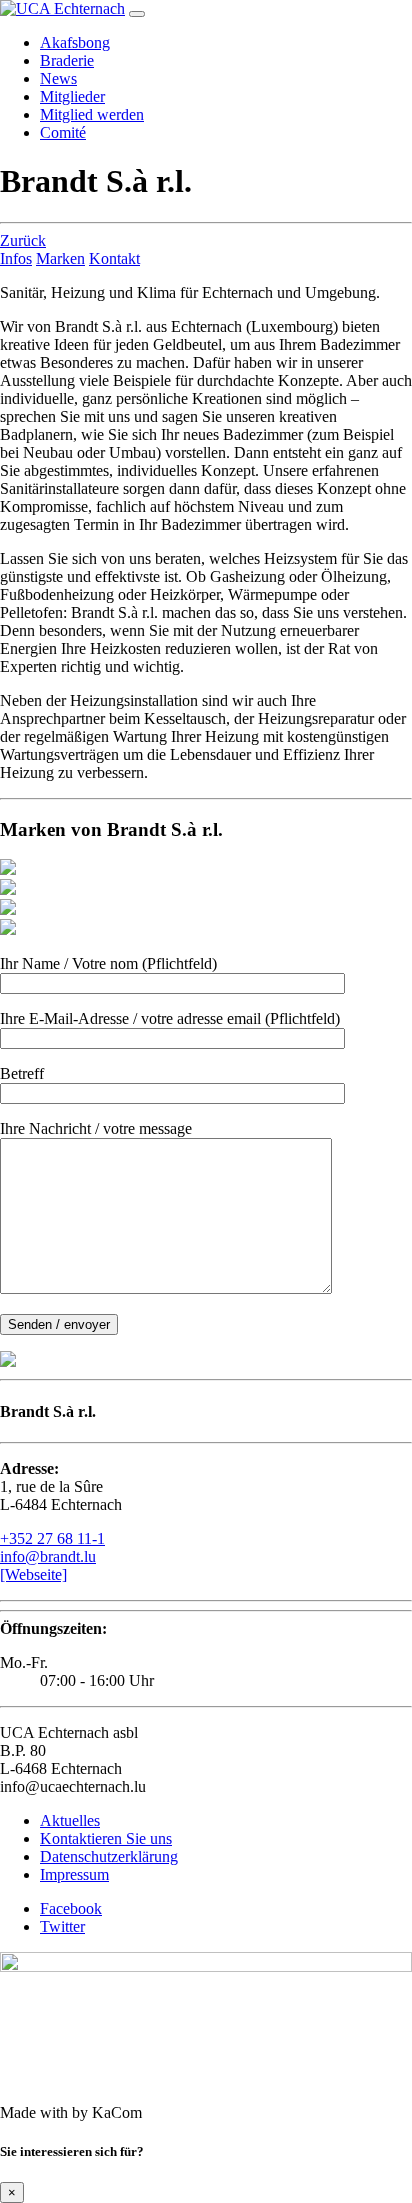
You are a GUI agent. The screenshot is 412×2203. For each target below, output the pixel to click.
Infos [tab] (16, 258)
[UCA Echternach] (62, 8)
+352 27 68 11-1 (52, 1538)
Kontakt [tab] (114, 258)
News (58, 78)
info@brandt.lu (48, 1556)
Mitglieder (72, 96)
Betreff (22, 1073)
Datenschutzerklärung (109, 1856)
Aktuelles (70, 1820)
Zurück (23, 240)
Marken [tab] (60, 258)
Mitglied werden (92, 114)
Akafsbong (75, 42)
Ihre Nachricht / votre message (96, 1128)
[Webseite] (33, 1574)
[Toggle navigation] (137, 14)
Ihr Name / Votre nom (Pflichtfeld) (108, 963)
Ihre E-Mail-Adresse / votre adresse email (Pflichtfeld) (170, 1018)
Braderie (67, 60)
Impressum (74, 1874)
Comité (63, 132)
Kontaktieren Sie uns (106, 1838)
